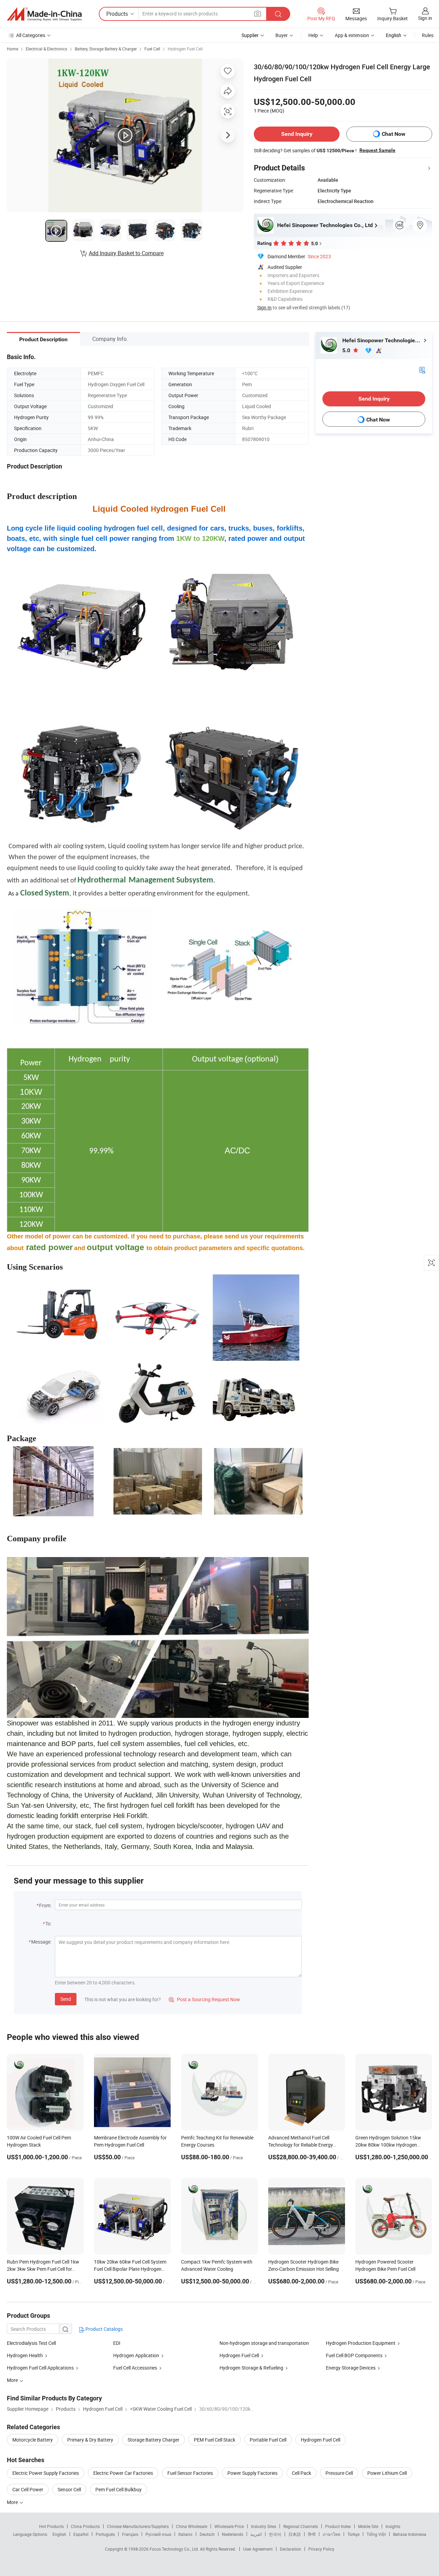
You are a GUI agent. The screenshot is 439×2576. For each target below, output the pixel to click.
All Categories (31, 35)
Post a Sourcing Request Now (204, 1999)
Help (313, 35)
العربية (256, 2534)
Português (105, 2534)
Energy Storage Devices (351, 2368)
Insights (393, 2526)
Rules (428, 35)
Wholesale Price (229, 2526)
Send (66, 1999)
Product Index (338, 2526)
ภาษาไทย (331, 2534)
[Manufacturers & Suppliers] (44, 14)
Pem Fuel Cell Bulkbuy (118, 2489)
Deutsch (207, 2534)
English (59, 2534)
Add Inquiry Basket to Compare (126, 253)
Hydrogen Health (25, 2355)
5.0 (347, 350)
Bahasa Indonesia (410, 2534)
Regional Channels (301, 2526)
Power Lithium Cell (387, 2473)
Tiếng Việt (376, 2534)
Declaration (290, 2549)
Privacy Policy (321, 2549)
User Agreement (258, 2549)
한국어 (275, 2534)
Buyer (282, 35)
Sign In (264, 307)
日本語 (295, 2534)
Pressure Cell (339, 2473)
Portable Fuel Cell (268, 2440)
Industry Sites (264, 2526)
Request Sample (377, 150)
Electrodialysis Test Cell (31, 2343)
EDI (117, 2343)
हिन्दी (312, 2534)
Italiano (185, 2534)
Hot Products (51, 2526)
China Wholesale (192, 2526)
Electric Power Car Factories (123, 2473)
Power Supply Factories (252, 2473)
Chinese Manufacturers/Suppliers (138, 2526)
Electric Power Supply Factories (46, 2473)
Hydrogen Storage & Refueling (251, 2368)
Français (130, 2534)
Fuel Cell (152, 49)
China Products (85, 2526)
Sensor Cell (69, 2489)
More (13, 2502)
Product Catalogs (104, 2329)
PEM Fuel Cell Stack (215, 2440)
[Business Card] (422, 370)
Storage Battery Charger (153, 2440)
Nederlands (233, 2534)
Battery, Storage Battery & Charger (106, 49)
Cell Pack (301, 2473)
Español (81, 2534)
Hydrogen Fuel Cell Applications (40, 2368)
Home (13, 49)
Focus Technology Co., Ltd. (175, 2549)
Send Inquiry (297, 134)
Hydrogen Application (136, 2355)
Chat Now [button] (394, 134)
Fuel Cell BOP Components (354, 2355)
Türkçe (353, 2534)
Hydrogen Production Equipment (361, 2343)
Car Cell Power (28, 2489)
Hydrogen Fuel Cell (185, 49)
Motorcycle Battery (33, 2440)
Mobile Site (368, 2526)
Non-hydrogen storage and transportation (264, 2343)
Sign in (425, 18)
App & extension (352, 35)
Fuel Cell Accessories (135, 2368)
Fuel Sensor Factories (190, 2473)
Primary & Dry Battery (90, 2440)
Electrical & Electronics (46, 49)
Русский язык (158, 2534)
